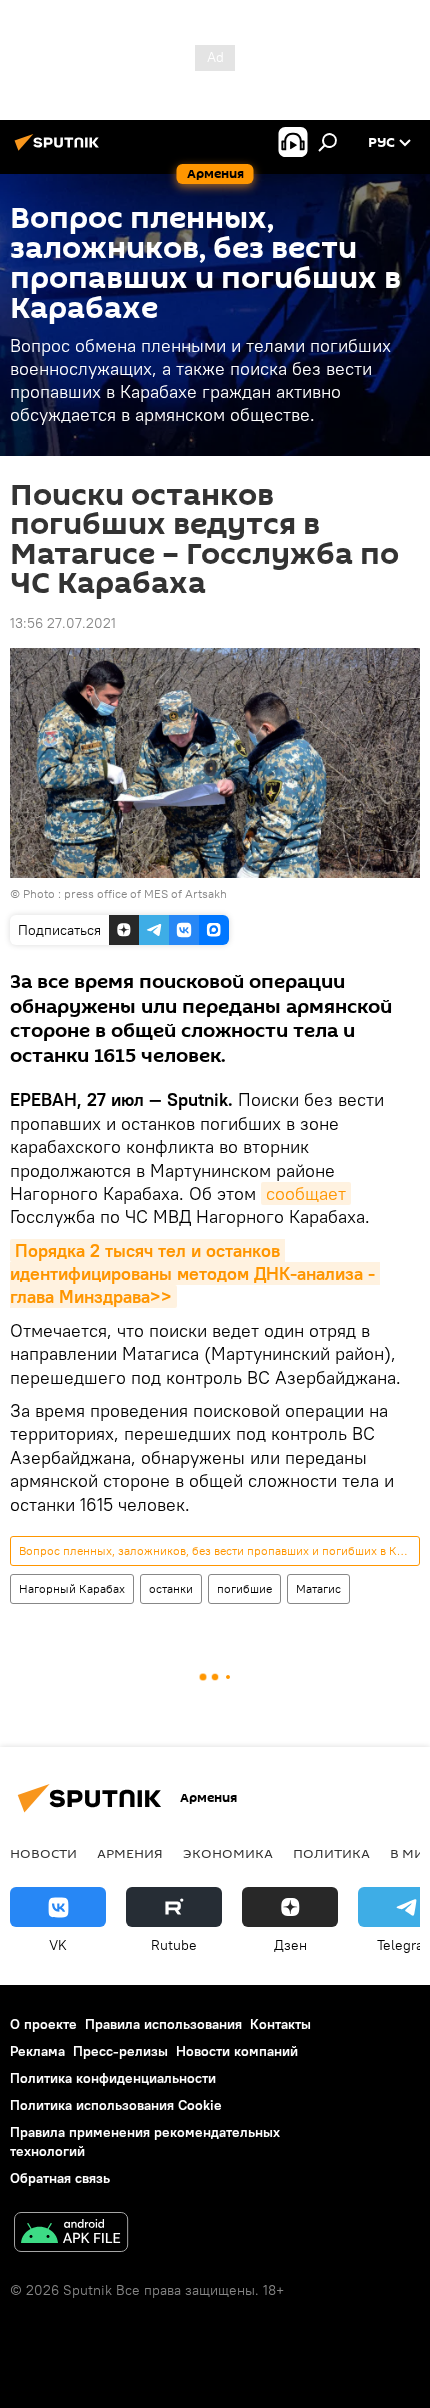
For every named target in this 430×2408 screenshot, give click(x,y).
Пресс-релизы (120, 2051)
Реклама (37, 2051)
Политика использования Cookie (116, 2105)
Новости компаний (237, 2051)
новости (43, 1853)
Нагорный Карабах (72, 1588)
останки (171, 1588)
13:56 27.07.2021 (63, 623)
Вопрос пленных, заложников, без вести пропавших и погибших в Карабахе (219, 1550)
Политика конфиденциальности (113, 2078)
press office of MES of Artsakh (145, 893)
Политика (331, 1853)
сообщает (306, 1193)
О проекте (43, 2024)
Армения (130, 1853)
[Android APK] (71, 2234)
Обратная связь (60, 2178)
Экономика (228, 1853)
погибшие (244, 1588)
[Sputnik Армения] (60, 150)
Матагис (318, 1588)
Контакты (280, 2024)
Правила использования (163, 2024)
